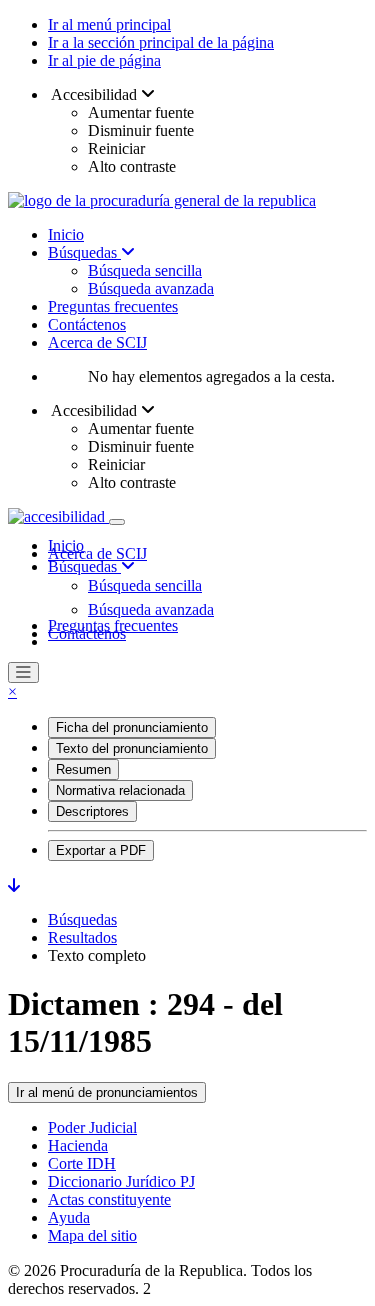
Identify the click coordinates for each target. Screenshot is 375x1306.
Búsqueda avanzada (151, 288)
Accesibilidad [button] (94, 94)
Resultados (82, 937)
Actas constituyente (109, 1199)
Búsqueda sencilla (145, 270)
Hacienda (78, 1145)
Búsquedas (84, 252)
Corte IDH (82, 1163)
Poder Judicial (92, 1127)
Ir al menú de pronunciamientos (107, 1092)
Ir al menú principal (109, 24)
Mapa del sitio (92, 1235)
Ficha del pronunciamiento (132, 727)
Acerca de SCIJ (97, 342)
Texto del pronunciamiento (132, 748)
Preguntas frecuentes (113, 306)
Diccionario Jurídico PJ (121, 1181)
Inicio (66, 234)
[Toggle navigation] (117, 522)
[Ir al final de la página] (14, 885)
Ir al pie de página (104, 60)
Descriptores (92, 811)
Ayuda (69, 1217)
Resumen (83, 769)
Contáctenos (87, 324)
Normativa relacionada (120, 790)
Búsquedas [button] (84, 566)
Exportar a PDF (101, 850)
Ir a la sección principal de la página (161, 42)
